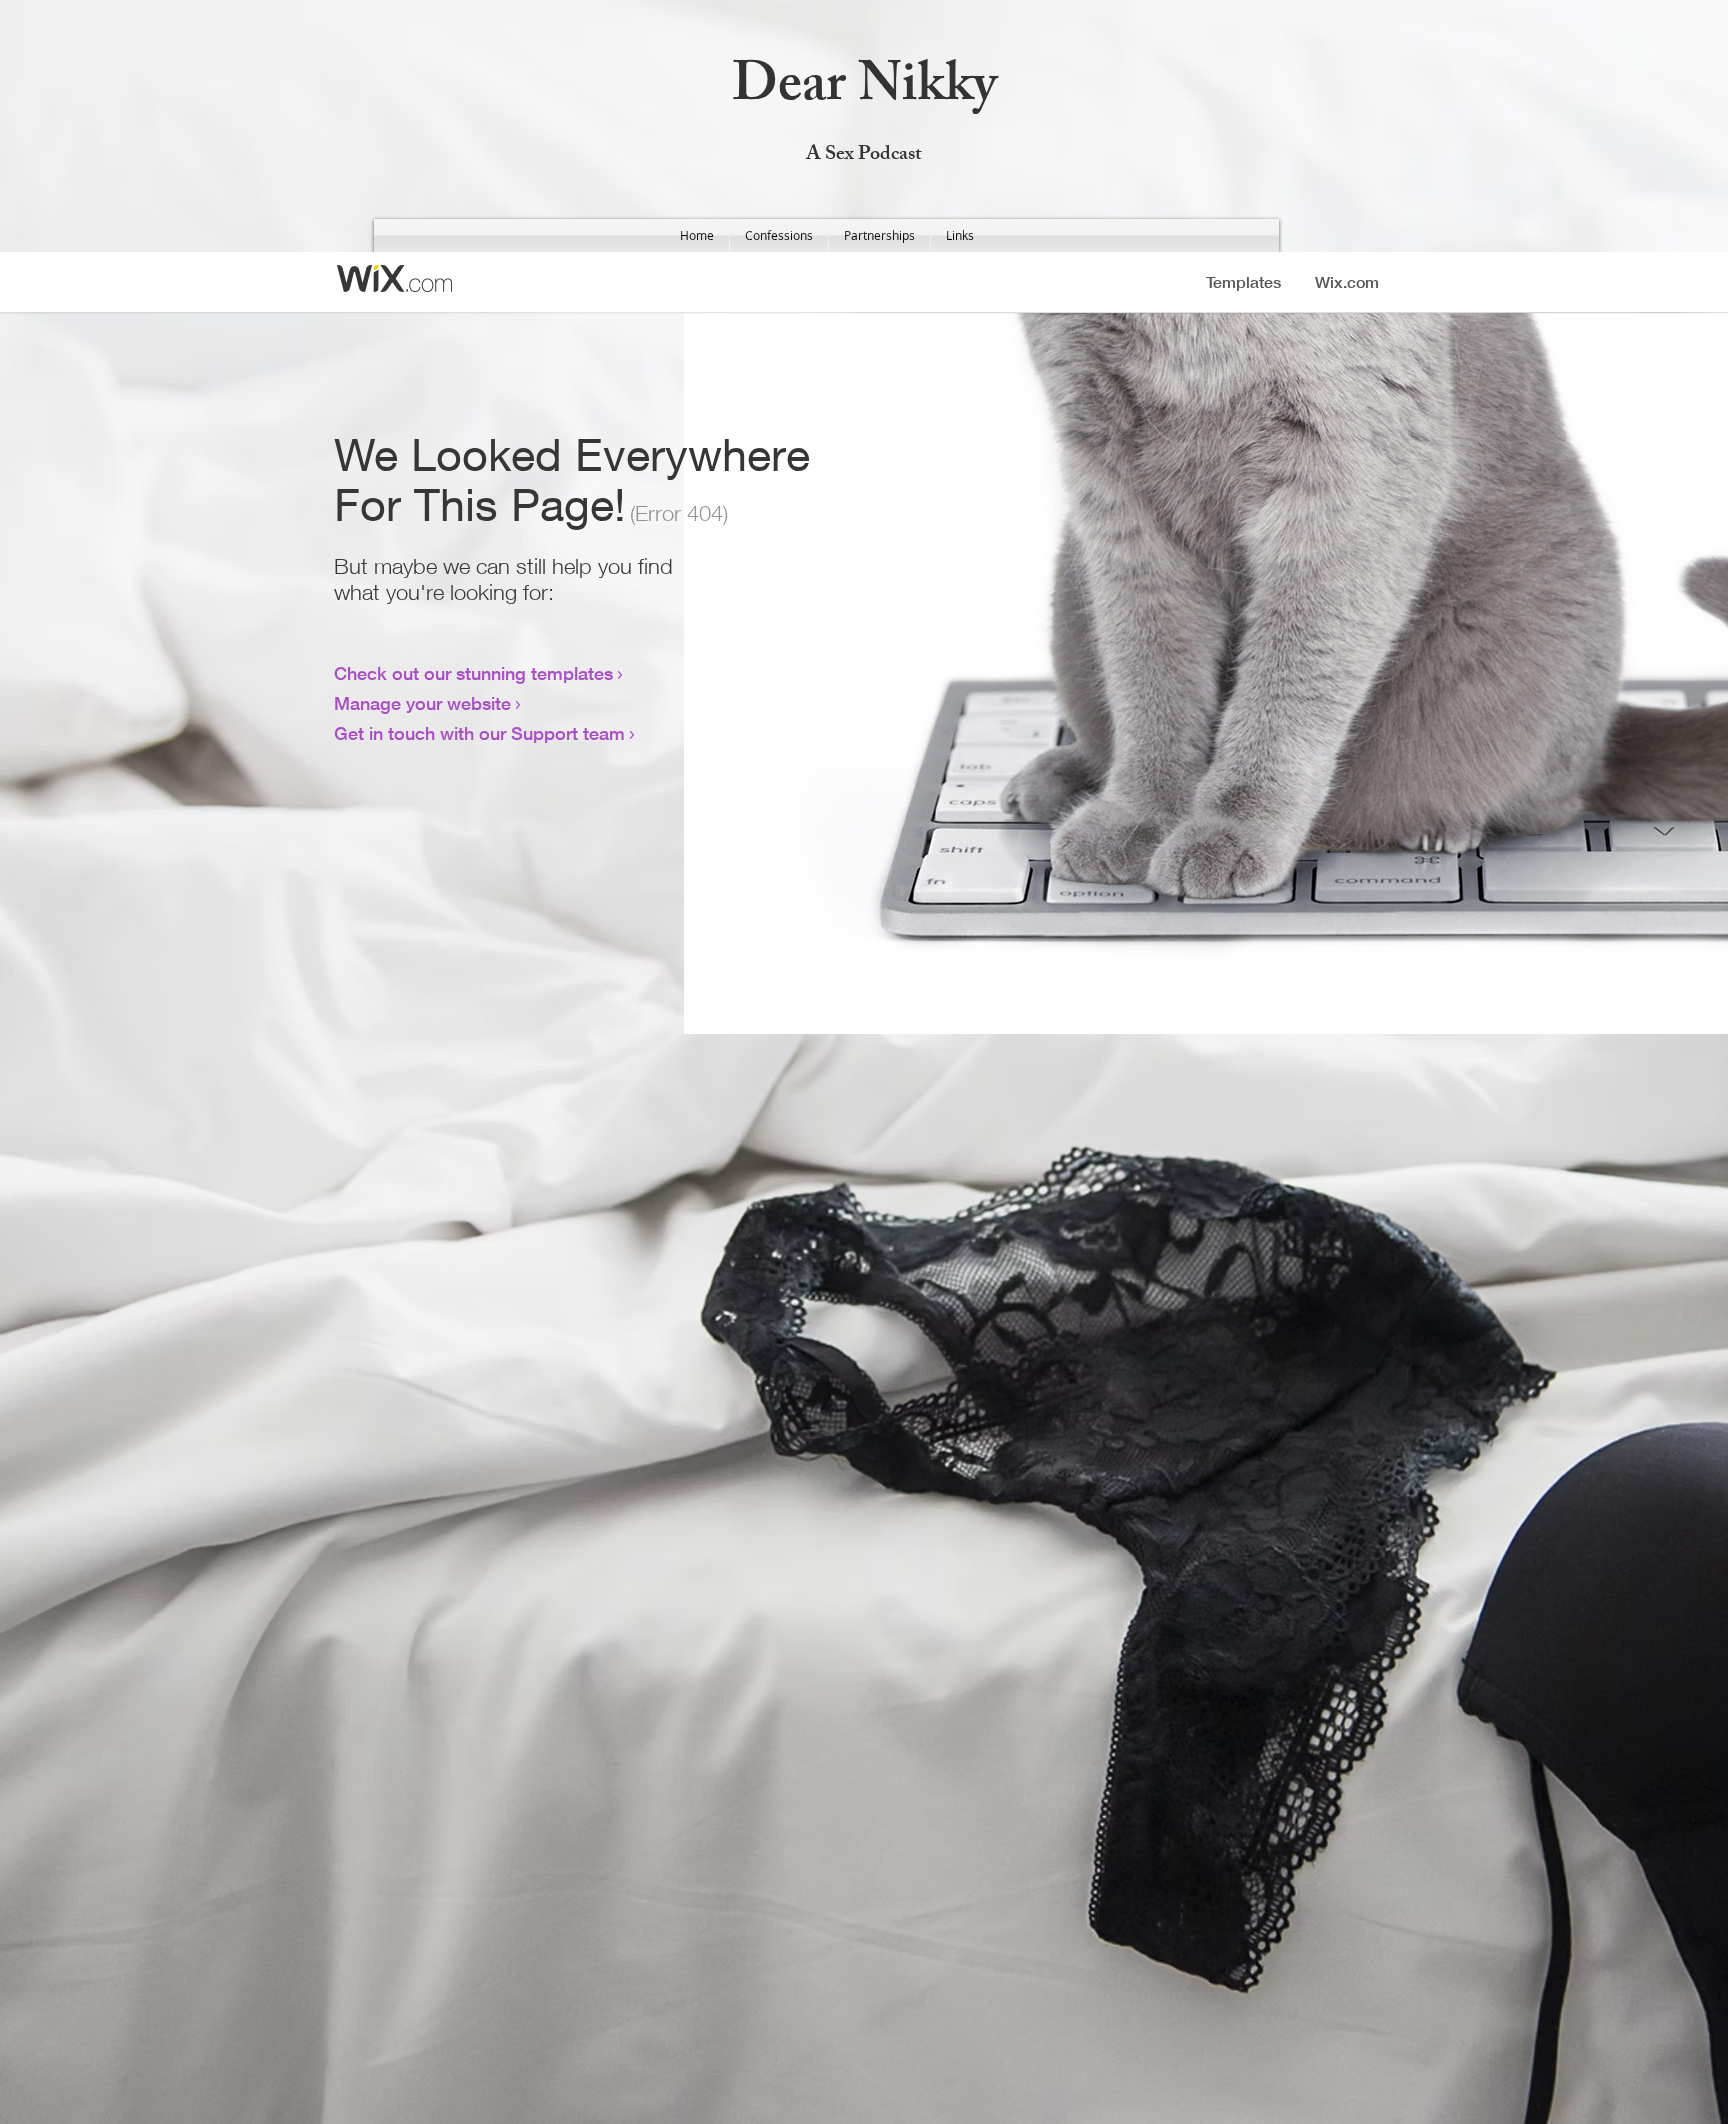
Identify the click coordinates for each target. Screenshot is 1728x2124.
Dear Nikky (864, 90)
